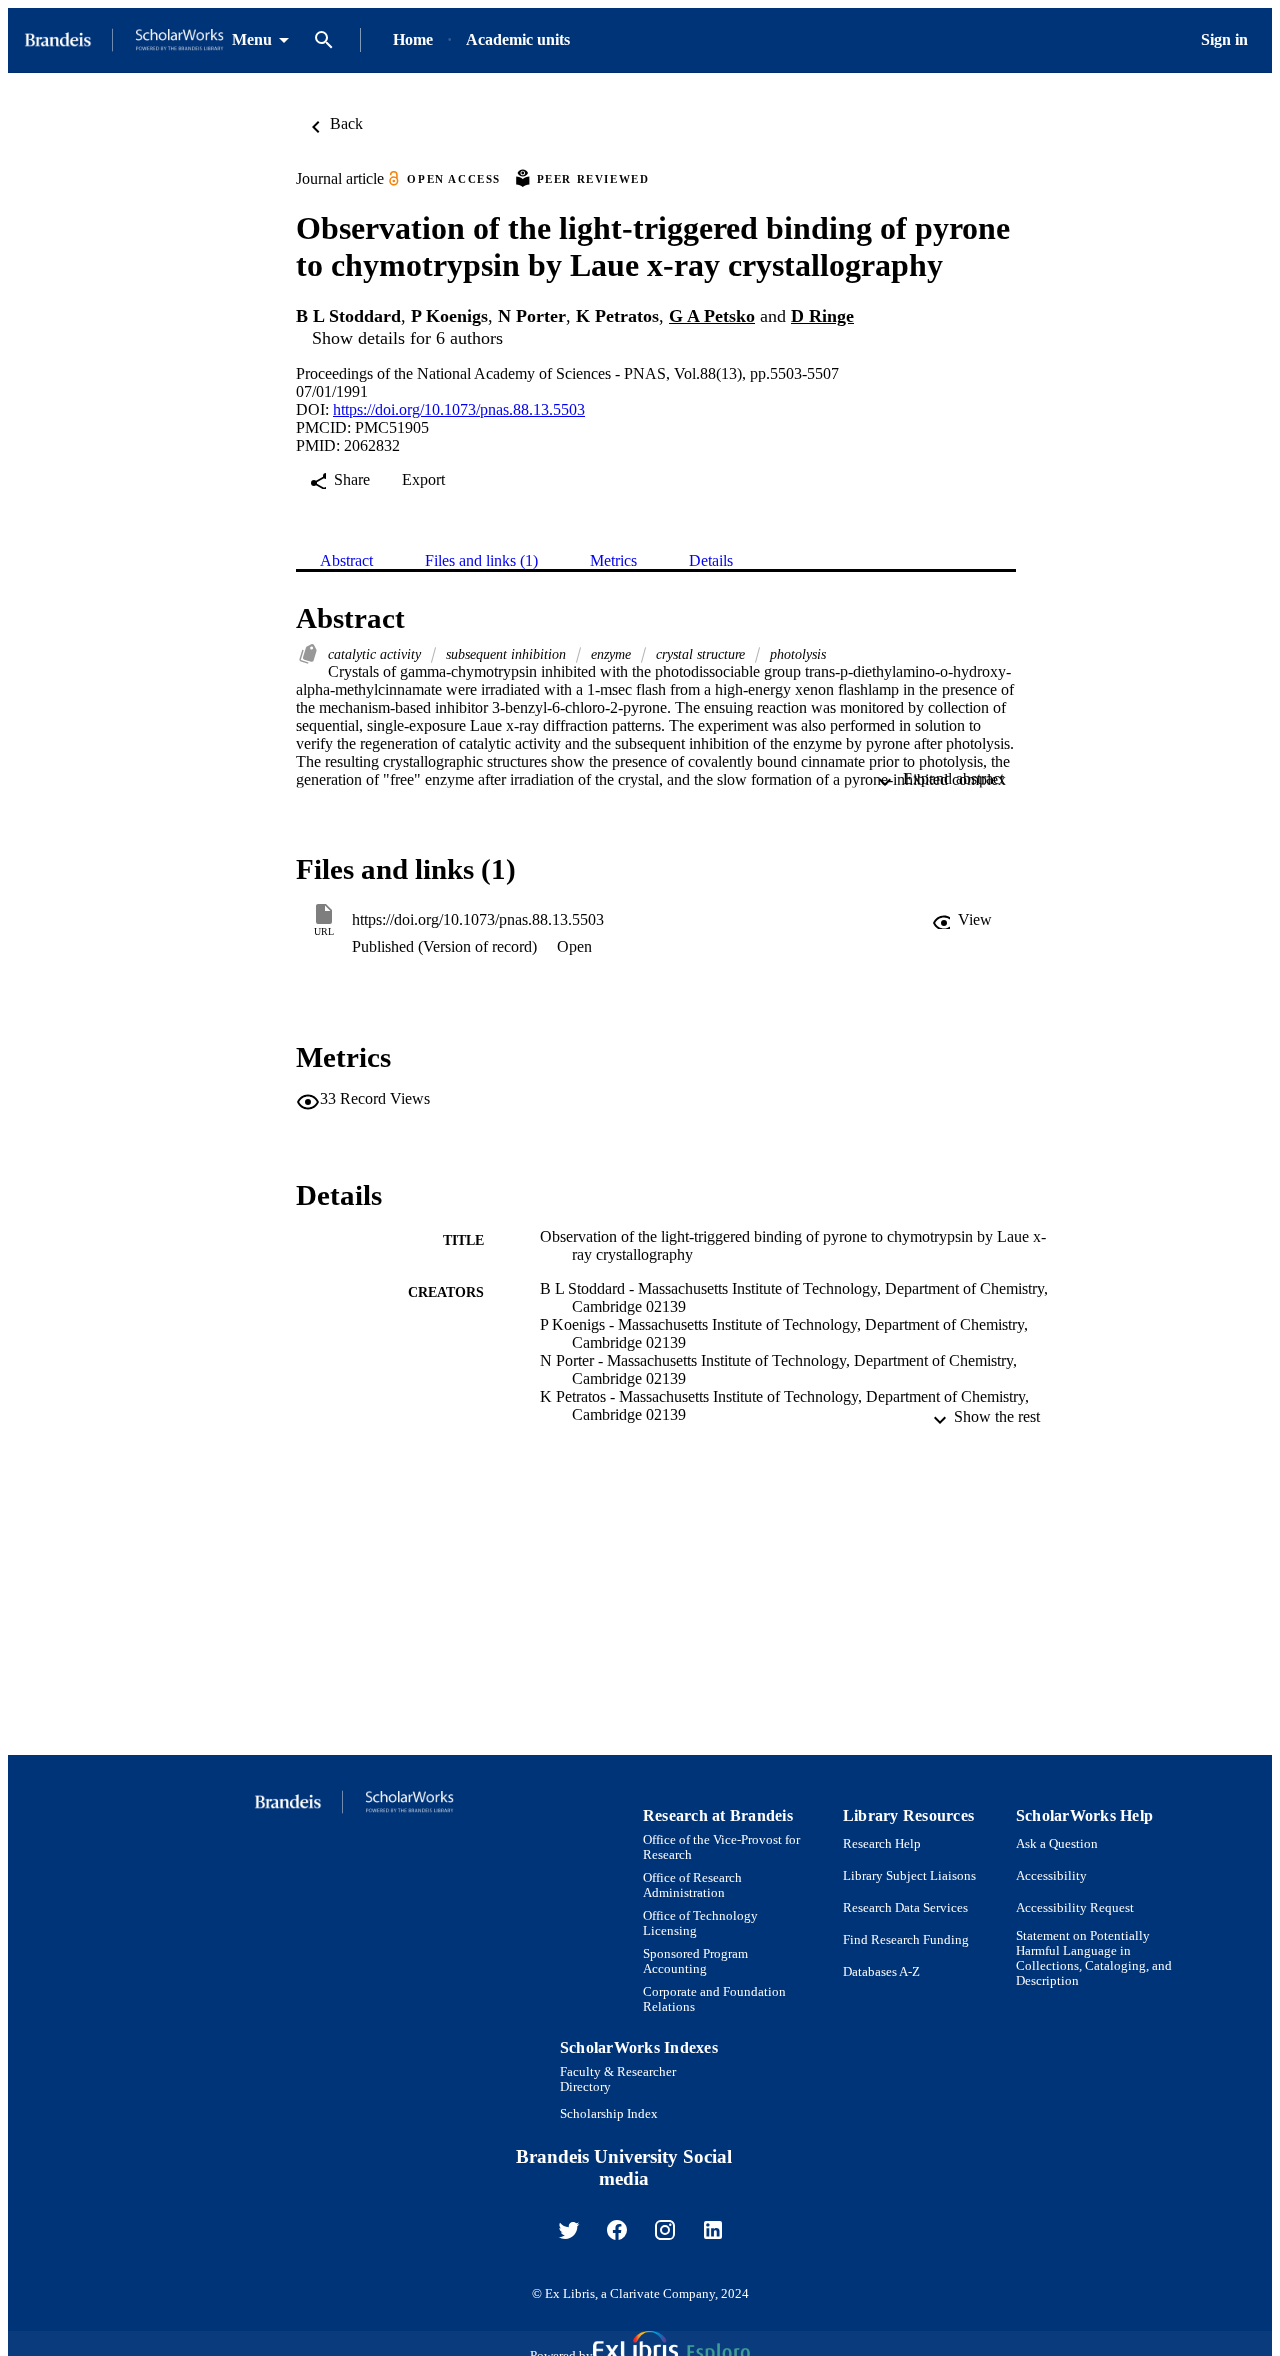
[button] (962, 920)
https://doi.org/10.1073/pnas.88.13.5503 (459, 409)
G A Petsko (712, 316)
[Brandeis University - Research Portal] (124, 40)
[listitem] (569, 2230)
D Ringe (822, 316)
